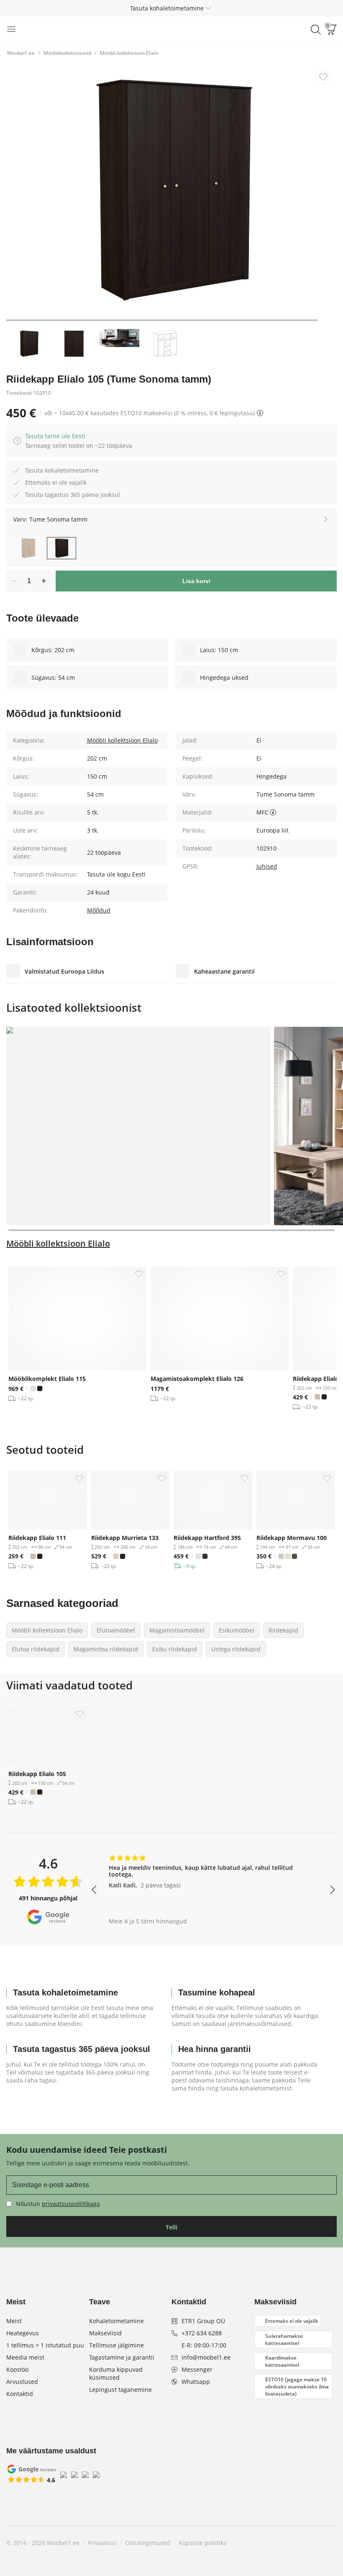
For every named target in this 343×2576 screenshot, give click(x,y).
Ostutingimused (148, 2543)
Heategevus (23, 2333)
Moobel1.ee (21, 53)
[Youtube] (301, 2543)
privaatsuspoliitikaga (71, 2204)
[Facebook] (273, 2543)
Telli (171, 2227)
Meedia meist (25, 2357)
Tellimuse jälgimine (116, 2345)
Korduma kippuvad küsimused (116, 2373)
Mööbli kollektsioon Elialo (129, 53)
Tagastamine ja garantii (122, 2357)
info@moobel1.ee (206, 2357)
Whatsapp (196, 2382)
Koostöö (17, 2369)
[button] (171, 8)
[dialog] (79, 441)
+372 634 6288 (202, 2333)
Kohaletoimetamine (116, 2321)
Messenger (197, 2369)
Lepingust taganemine (120, 2390)
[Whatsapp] (330, 2543)
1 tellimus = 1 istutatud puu (45, 2345)
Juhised (267, 866)
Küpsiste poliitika (203, 2543)
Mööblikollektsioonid (67, 53)
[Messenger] (315, 2543)
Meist (14, 2321)
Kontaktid (20, 2394)
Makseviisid (105, 2333)
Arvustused (22, 2382)
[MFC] (273, 812)
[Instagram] (287, 2543)
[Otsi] (316, 30)
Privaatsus (102, 2543)
